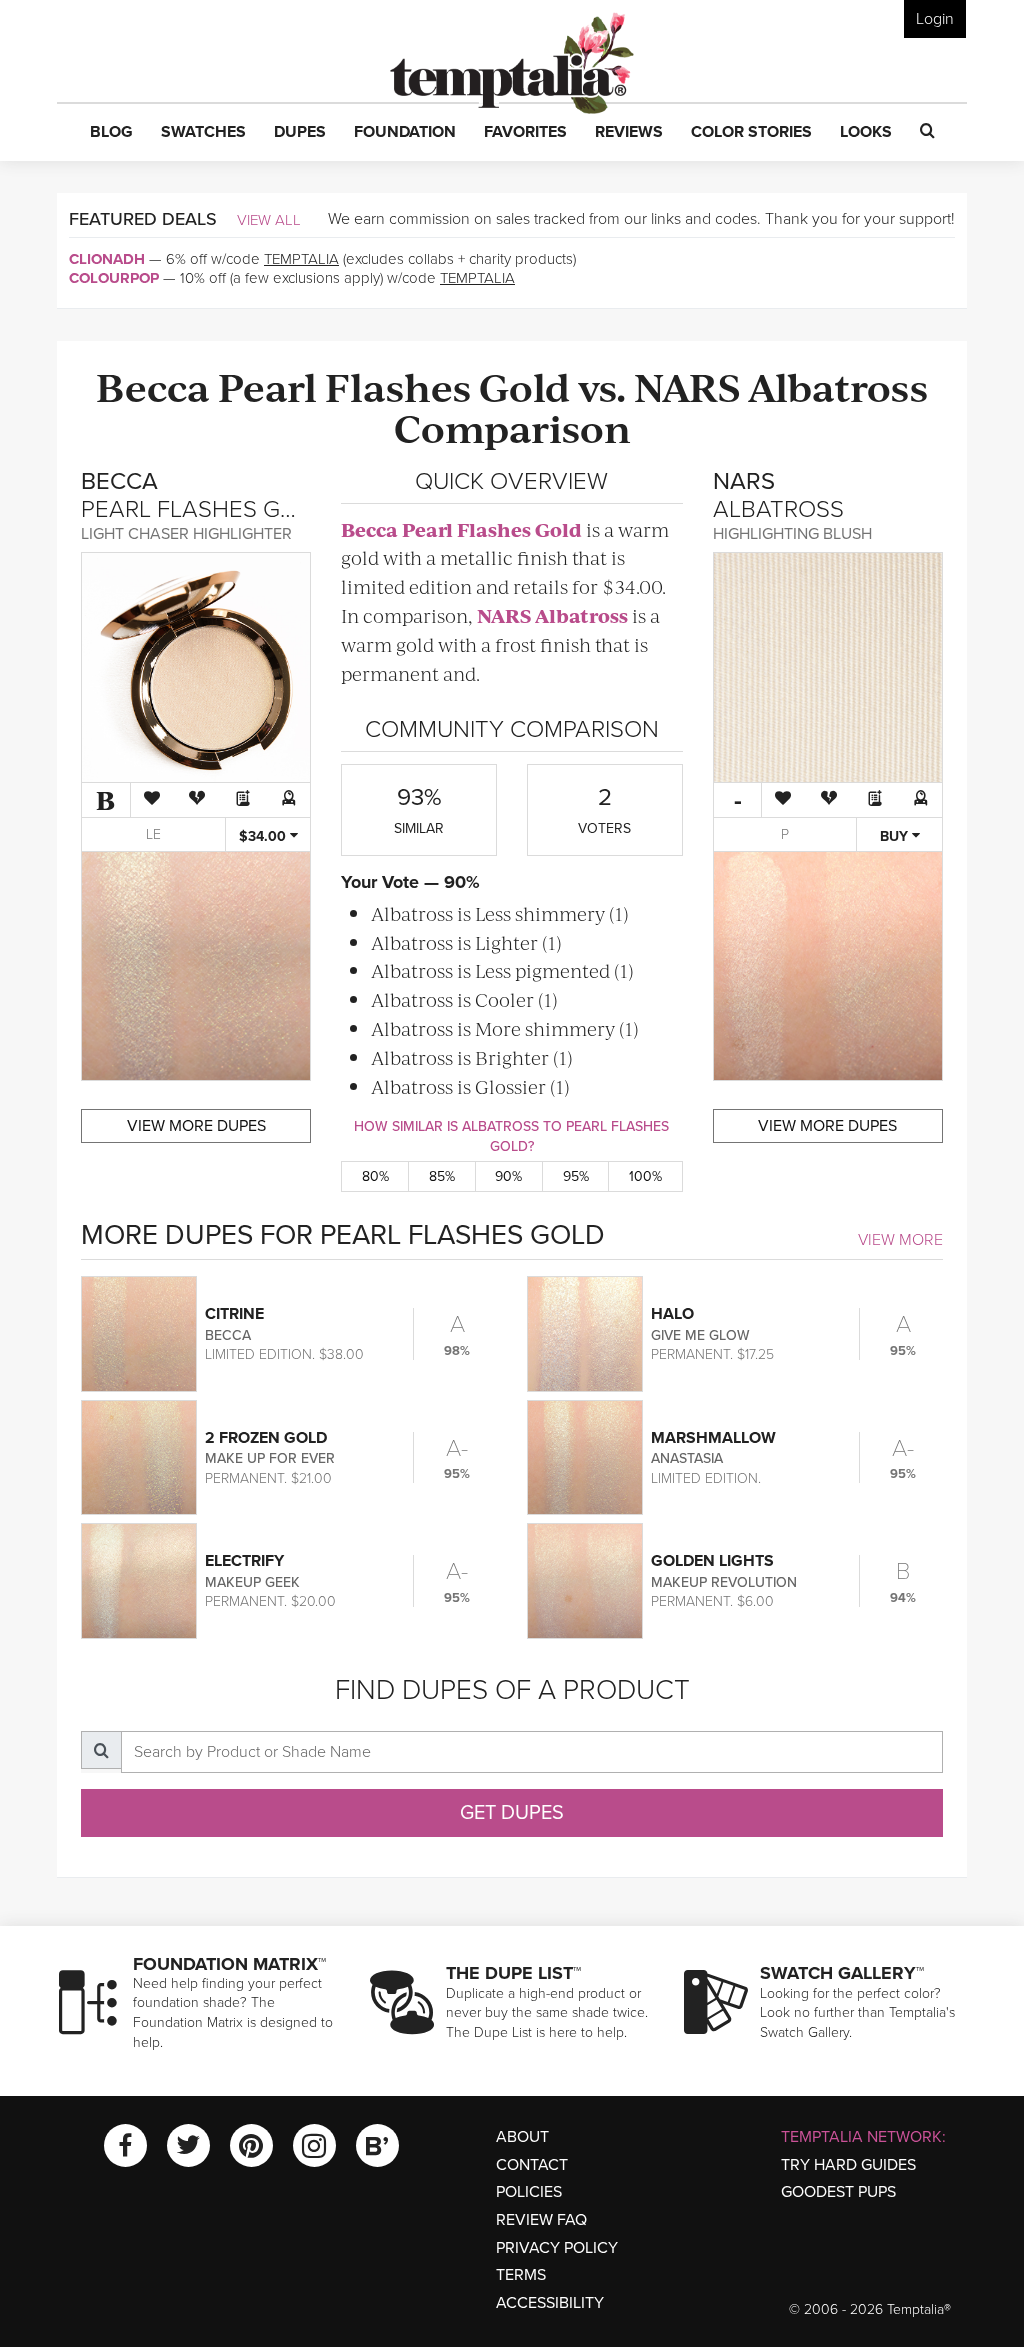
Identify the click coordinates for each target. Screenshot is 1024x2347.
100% (645, 1176)
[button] (111, 133)
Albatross (838, 385)
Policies (529, 2192)
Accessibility (550, 2303)
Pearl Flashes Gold (394, 385)
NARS (687, 385)
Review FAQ (541, 2220)
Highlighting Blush (792, 534)
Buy (896, 836)
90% (508, 1176)
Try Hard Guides (848, 2165)
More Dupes (196, 1126)
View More (900, 1240)
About (522, 2137)
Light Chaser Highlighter (186, 534)
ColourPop (114, 278)
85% (442, 1176)
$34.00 (264, 836)
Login (935, 19)
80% (375, 1176)
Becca (153, 385)
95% (576, 1176)
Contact (532, 2165)
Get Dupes (512, 1813)
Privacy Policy (557, 2248)
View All (269, 220)
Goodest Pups (838, 2192)
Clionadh (107, 259)
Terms (521, 2275)
